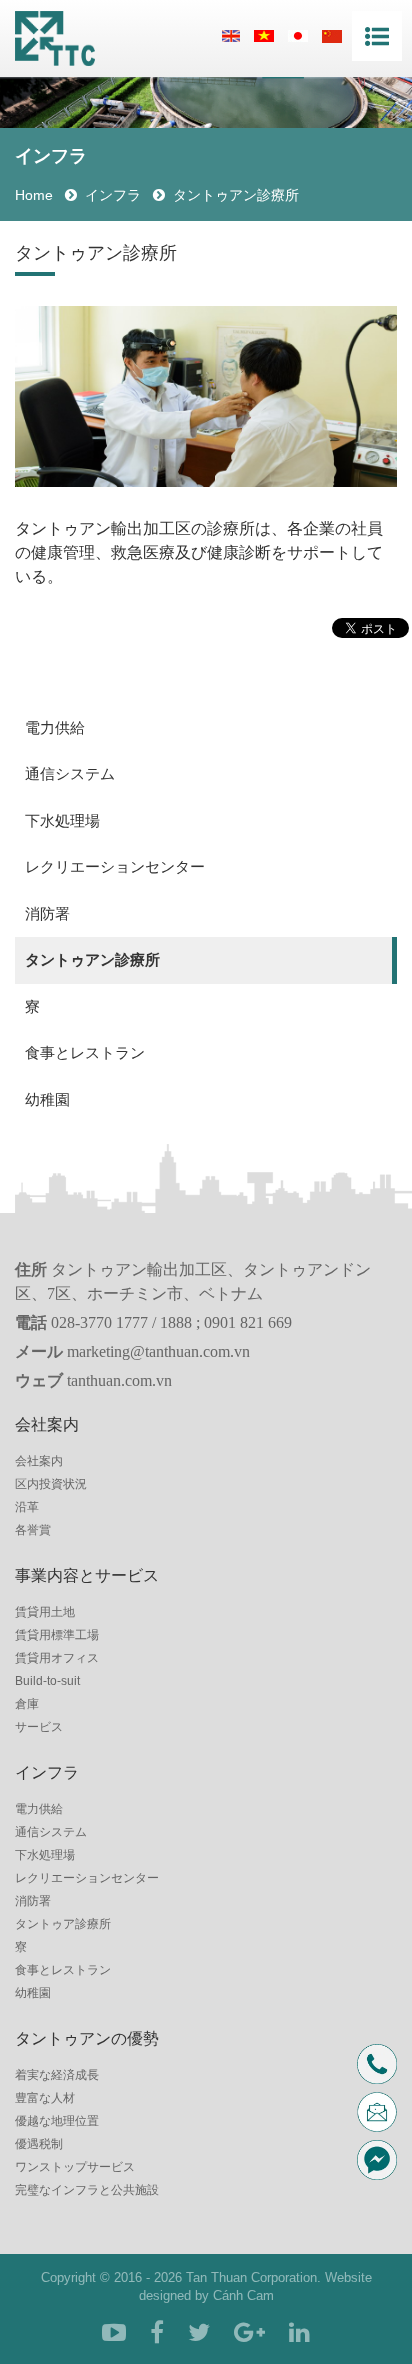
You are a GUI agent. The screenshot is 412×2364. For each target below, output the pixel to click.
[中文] (332, 35)
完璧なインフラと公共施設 (87, 2190)
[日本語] (298, 35)
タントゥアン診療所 (92, 959)
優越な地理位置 (57, 2121)
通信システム (70, 773)
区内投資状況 (51, 1484)
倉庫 (27, 1704)
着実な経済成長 (57, 2075)
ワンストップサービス (75, 2167)
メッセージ (384, 2160)
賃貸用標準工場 (57, 1635)
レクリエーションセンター (115, 866)
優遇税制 (39, 2144)
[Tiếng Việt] (264, 35)
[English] (231, 35)
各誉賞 (33, 1530)
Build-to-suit (47, 1681)
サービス (39, 1727)
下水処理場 (62, 820)
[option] (206, 396)
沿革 (27, 1507)
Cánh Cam (243, 2295)
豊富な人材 (45, 2098)
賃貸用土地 (45, 1612)
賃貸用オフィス (57, 1658)
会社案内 (39, 1461)
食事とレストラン (85, 1052)
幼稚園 (47, 1099)
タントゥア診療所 (63, 1924)
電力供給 (55, 727)
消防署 (47, 913)
